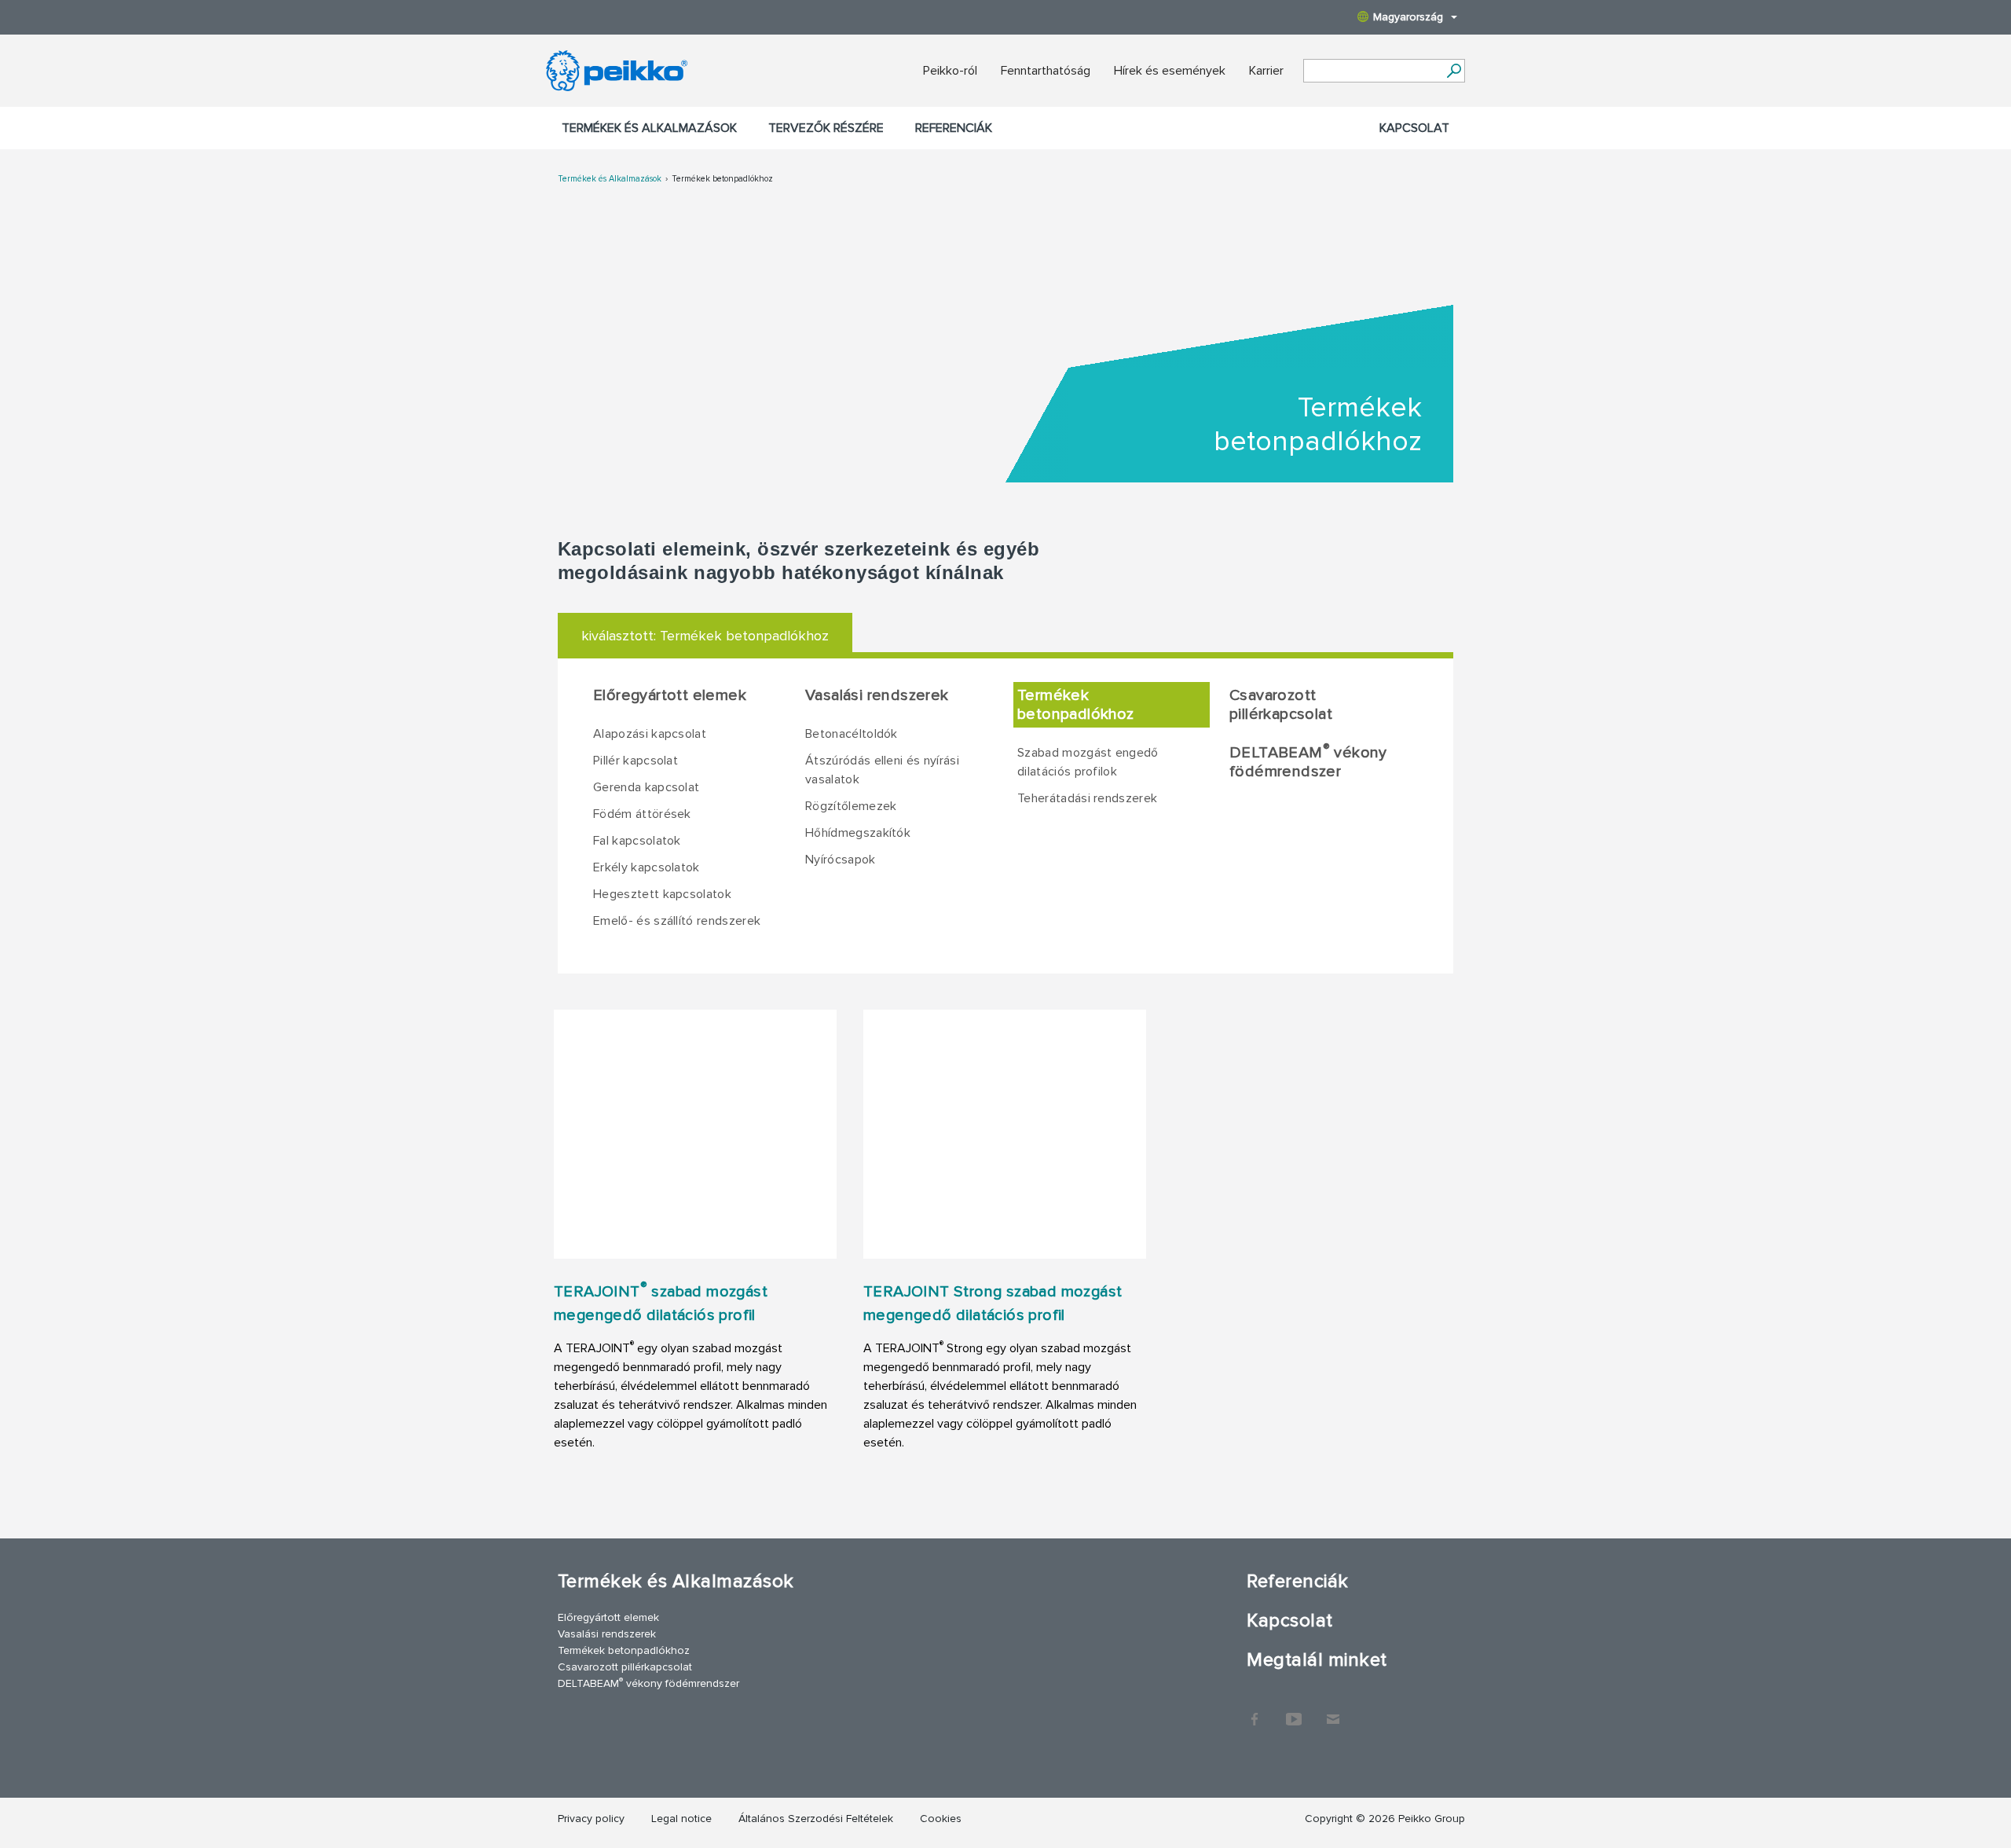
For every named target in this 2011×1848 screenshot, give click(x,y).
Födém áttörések (642, 814)
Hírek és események (1170, 71)
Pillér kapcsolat (636, 761)
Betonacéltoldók (852, 734)
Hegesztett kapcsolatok (662, 894)
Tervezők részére (826, 128)
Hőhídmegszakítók (858, 833)
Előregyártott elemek (670, 695)
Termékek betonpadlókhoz (722, 179)
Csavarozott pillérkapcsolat (1281, 705)
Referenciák (954, 128)
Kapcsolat (1414, 128)
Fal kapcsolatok (637, 841)
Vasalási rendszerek (877, 695)
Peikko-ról (950, 71)
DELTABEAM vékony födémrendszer (1308, 761)
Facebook (1255, 1711)
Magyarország (1408, 17)
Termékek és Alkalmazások (649, 128)
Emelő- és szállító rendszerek (677, 921)
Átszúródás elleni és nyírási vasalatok (882, 770)
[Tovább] (1454, 71)
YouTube (1294, 1711)
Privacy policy (591, 1819)
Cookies (941, 1819)
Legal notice (681, 1819)
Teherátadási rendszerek (1087, 798)
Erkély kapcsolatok (647, 867)
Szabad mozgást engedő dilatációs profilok (1088, 762)
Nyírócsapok (841, 860)
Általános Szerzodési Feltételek (816, 1819)
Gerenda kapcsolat (646, 787)
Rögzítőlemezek (851, 806)
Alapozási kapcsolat (650, 734)
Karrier (1266, 71)
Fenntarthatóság (1046, 71)
